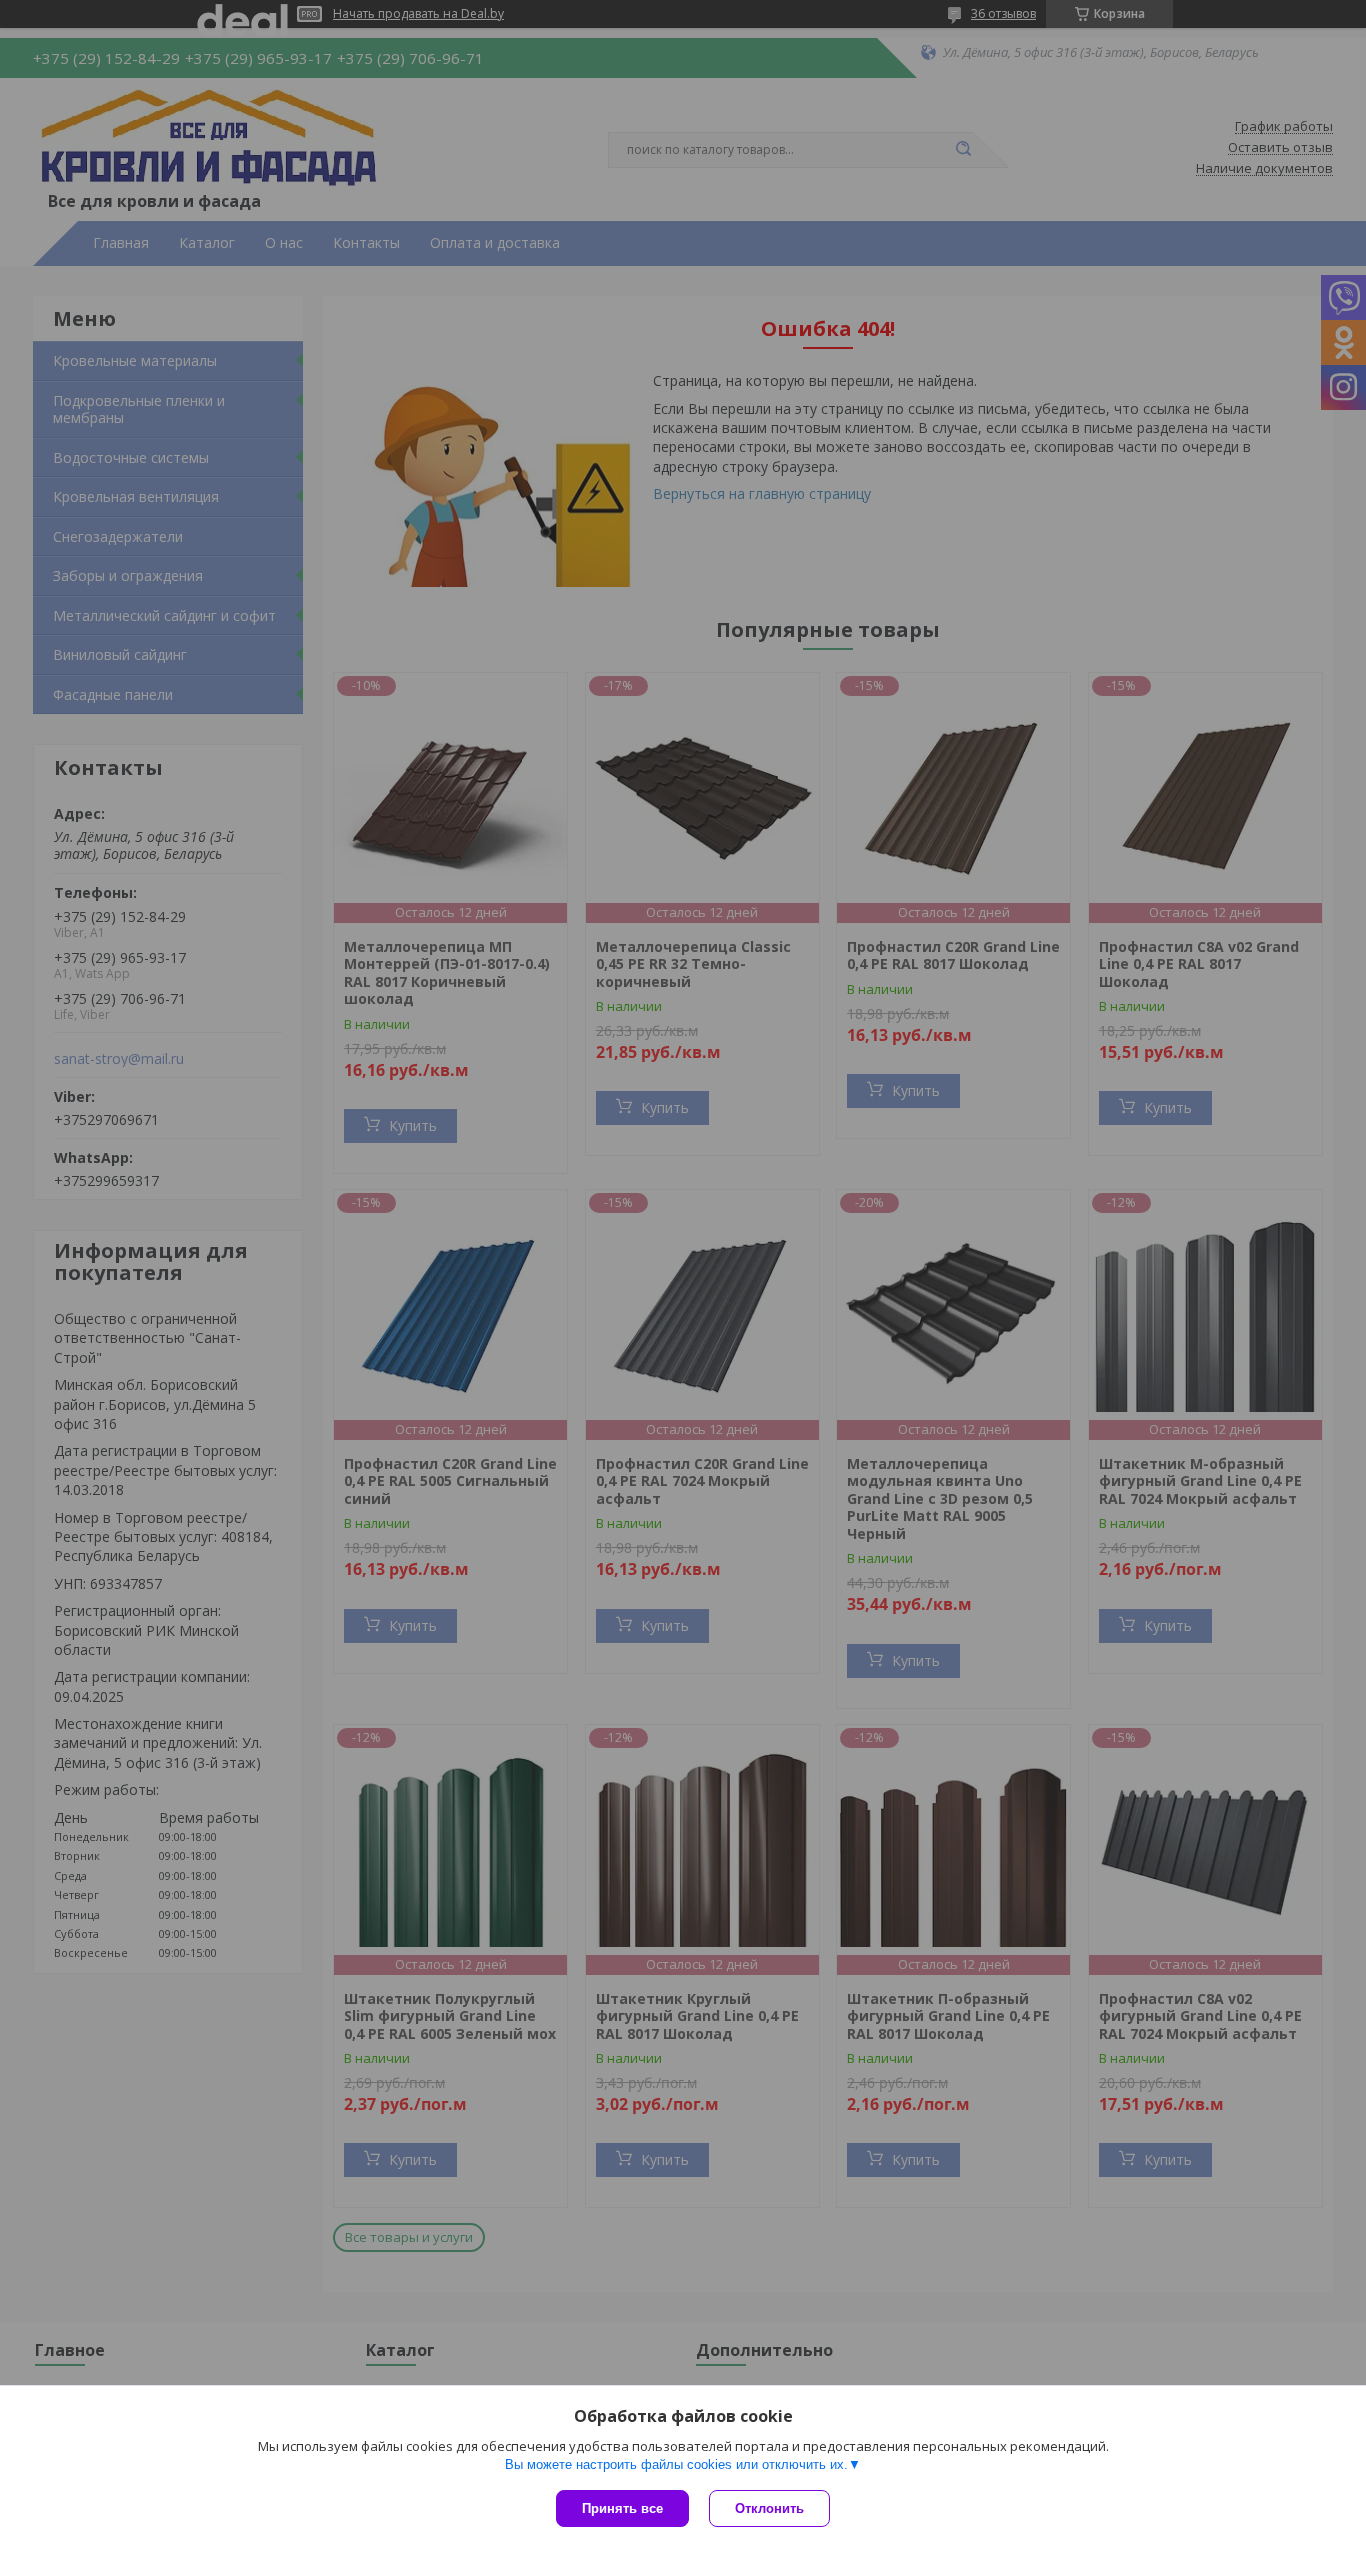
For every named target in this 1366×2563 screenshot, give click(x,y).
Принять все (622, 2508)
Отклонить (769, 2508)
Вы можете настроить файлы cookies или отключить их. (676, 2464)
